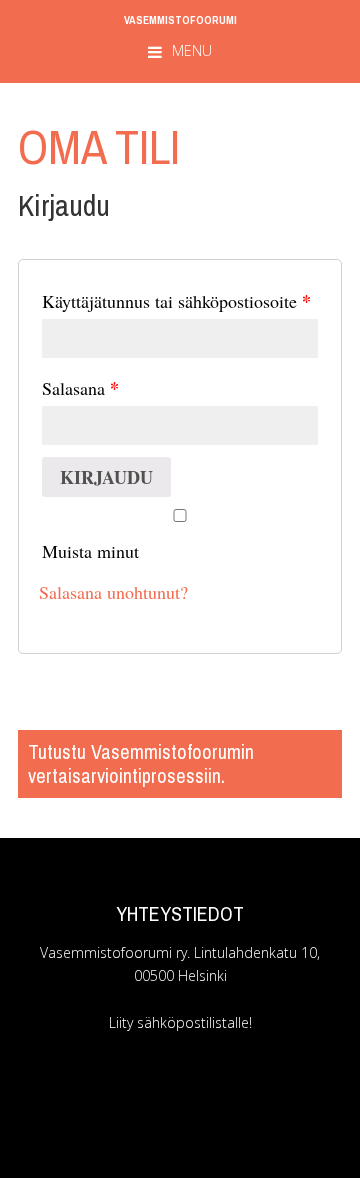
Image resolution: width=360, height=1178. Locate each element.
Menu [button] (192, 50)
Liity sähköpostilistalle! (180, 1022)
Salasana (80, 388)
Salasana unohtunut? (113, 592)
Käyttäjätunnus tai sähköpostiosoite (176, 301)
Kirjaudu (106, 477)
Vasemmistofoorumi (180, 19)
